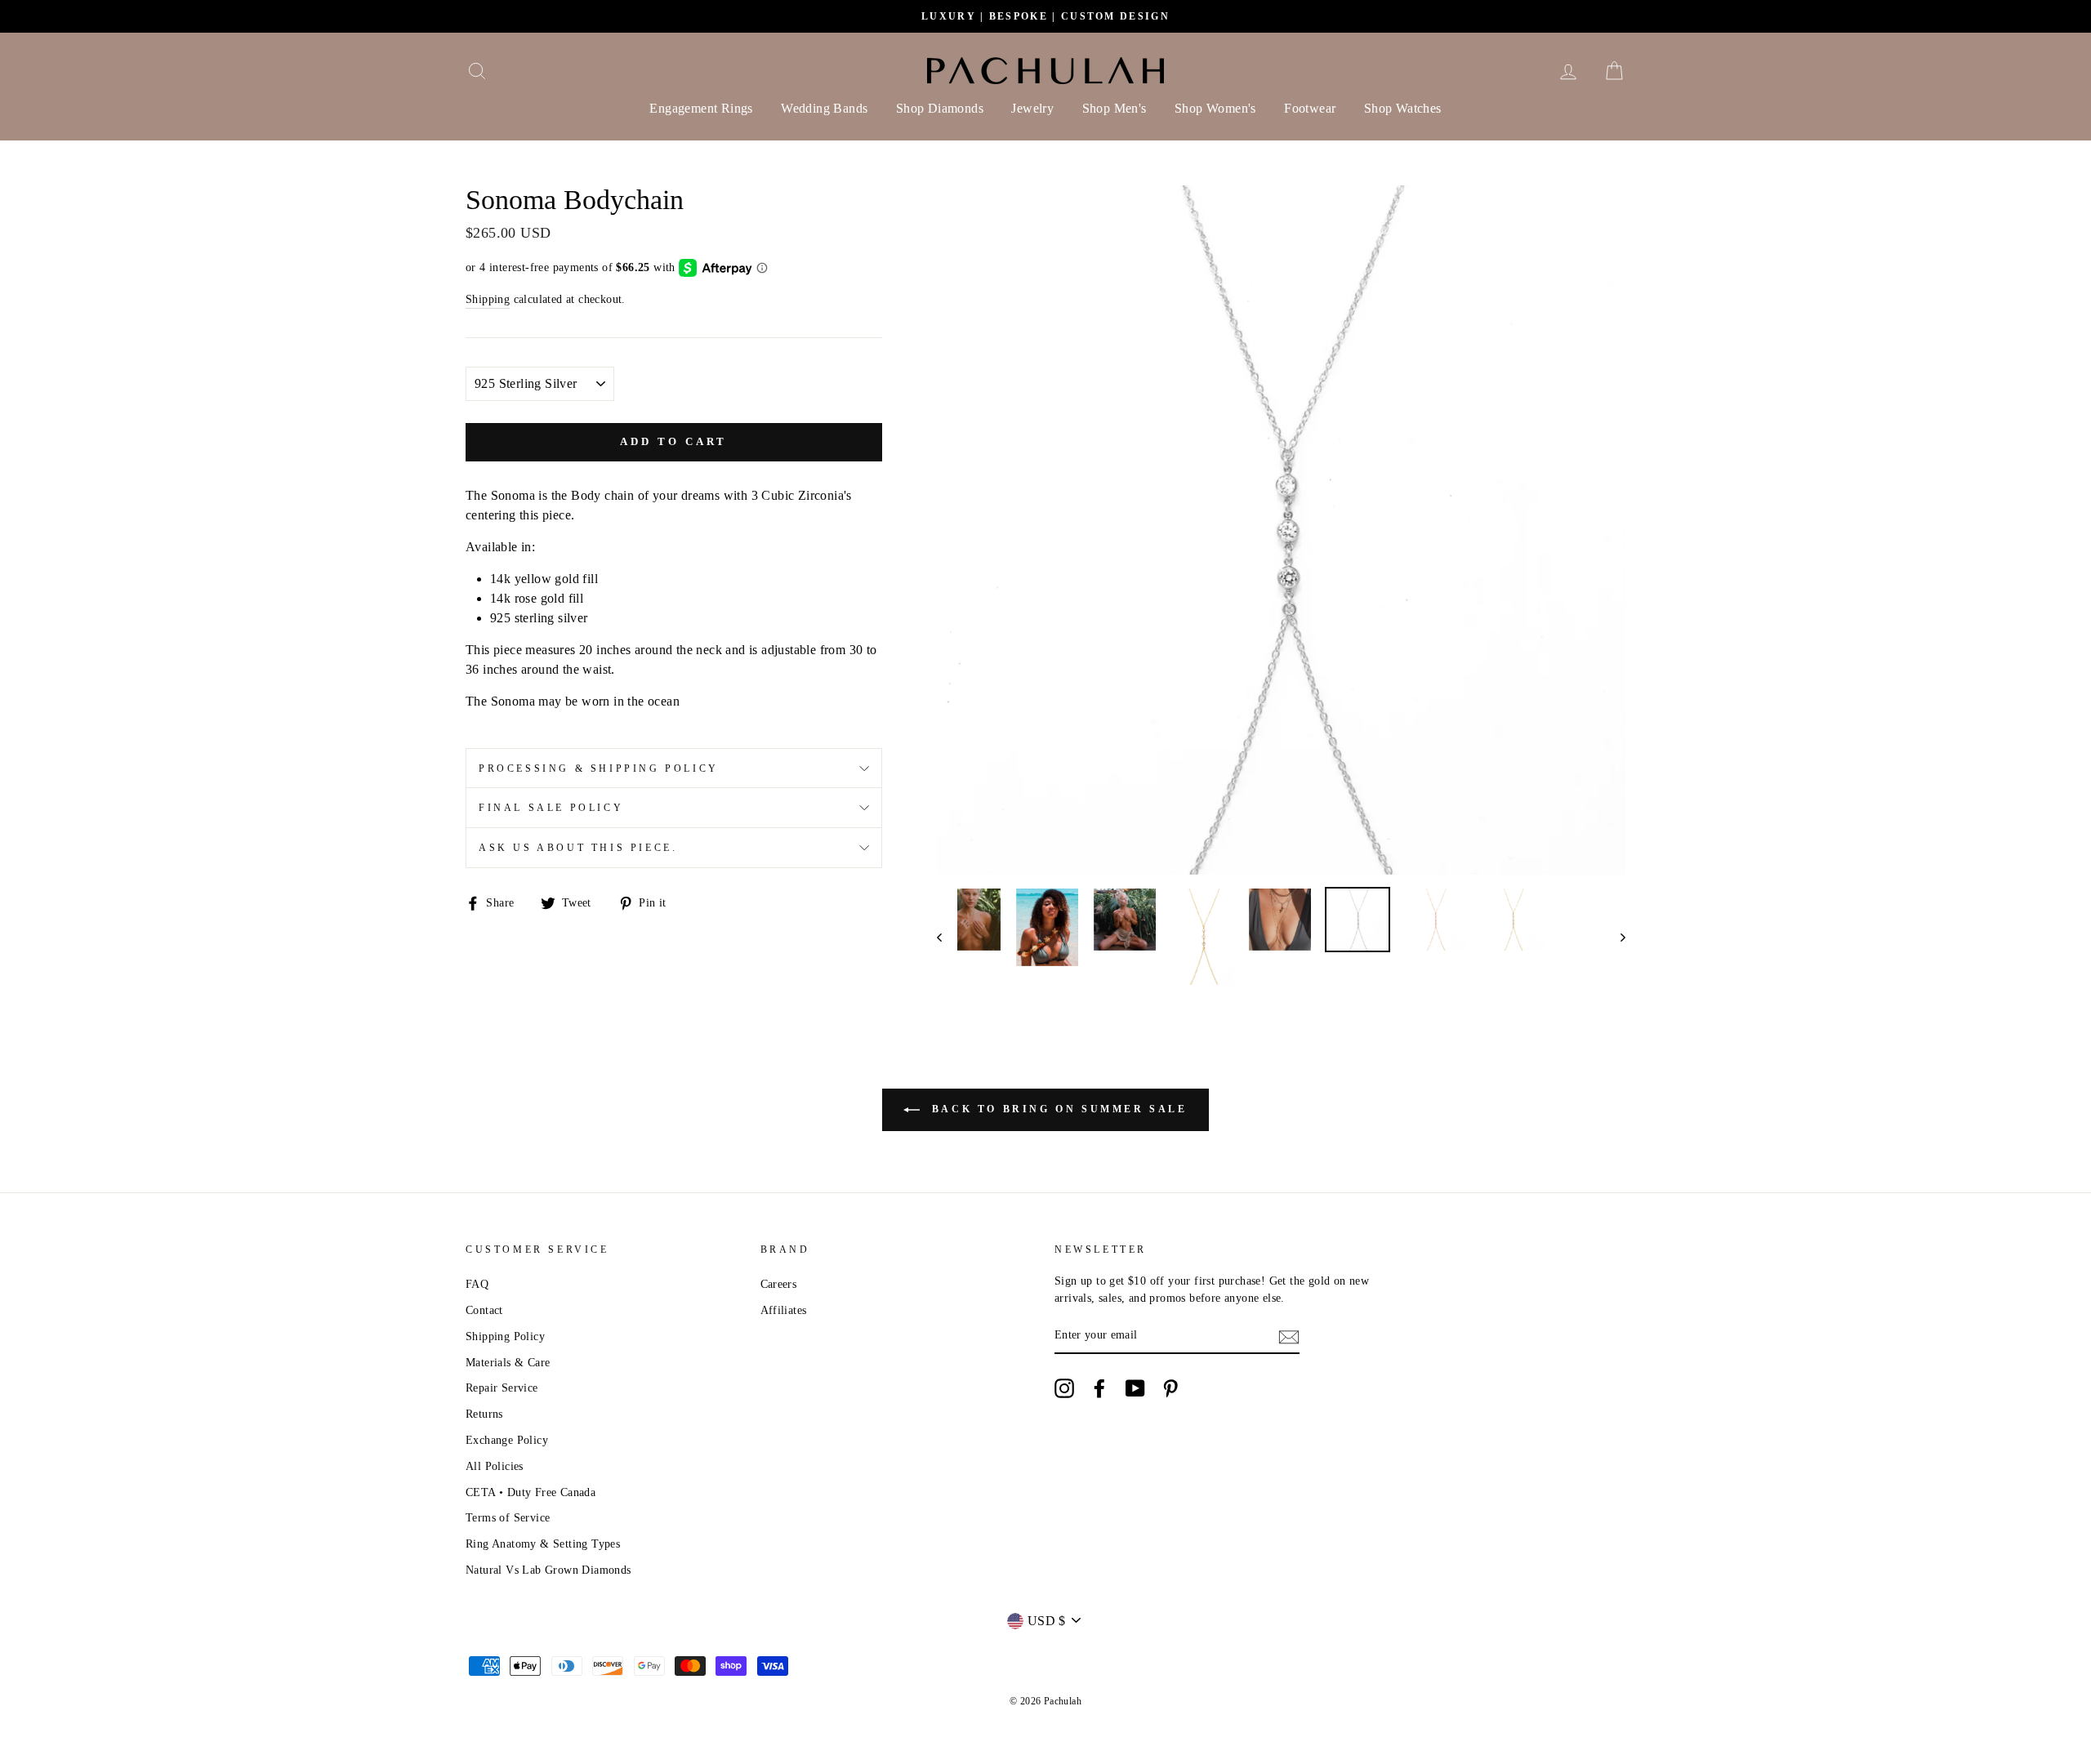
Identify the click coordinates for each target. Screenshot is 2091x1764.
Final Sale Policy (551, 808)
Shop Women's (1215, 108)
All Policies (495, 1466)
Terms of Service (508, 1518)
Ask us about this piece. (578, 848)
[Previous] (947, 937)
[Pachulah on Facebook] (1099, 1388)
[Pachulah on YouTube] (1135, 1388)
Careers (779, 1284)
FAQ (477, 1284)
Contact (484, 1310)
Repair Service (502, 1388)
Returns (484, 1414)
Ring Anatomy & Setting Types (543, 1544)
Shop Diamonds (940, 108)
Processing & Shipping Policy (599, 768)
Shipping (488, 299)
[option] (1045, 16)
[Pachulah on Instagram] (1064, 1388)
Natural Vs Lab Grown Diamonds (548, 1570)
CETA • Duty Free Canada (531, 1492)
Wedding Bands (824, 108)
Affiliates (784, 1310)
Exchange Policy (507, 1440)
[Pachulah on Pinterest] (1170, 1388)
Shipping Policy (505, 1336)
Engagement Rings (701, 108)
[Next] (1615, 937)
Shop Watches (1403, 108)
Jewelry (1032, 108)
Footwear (1310, 108)
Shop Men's (1115, 108)
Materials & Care (508, 1363)
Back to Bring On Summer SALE (1057, 1109)
